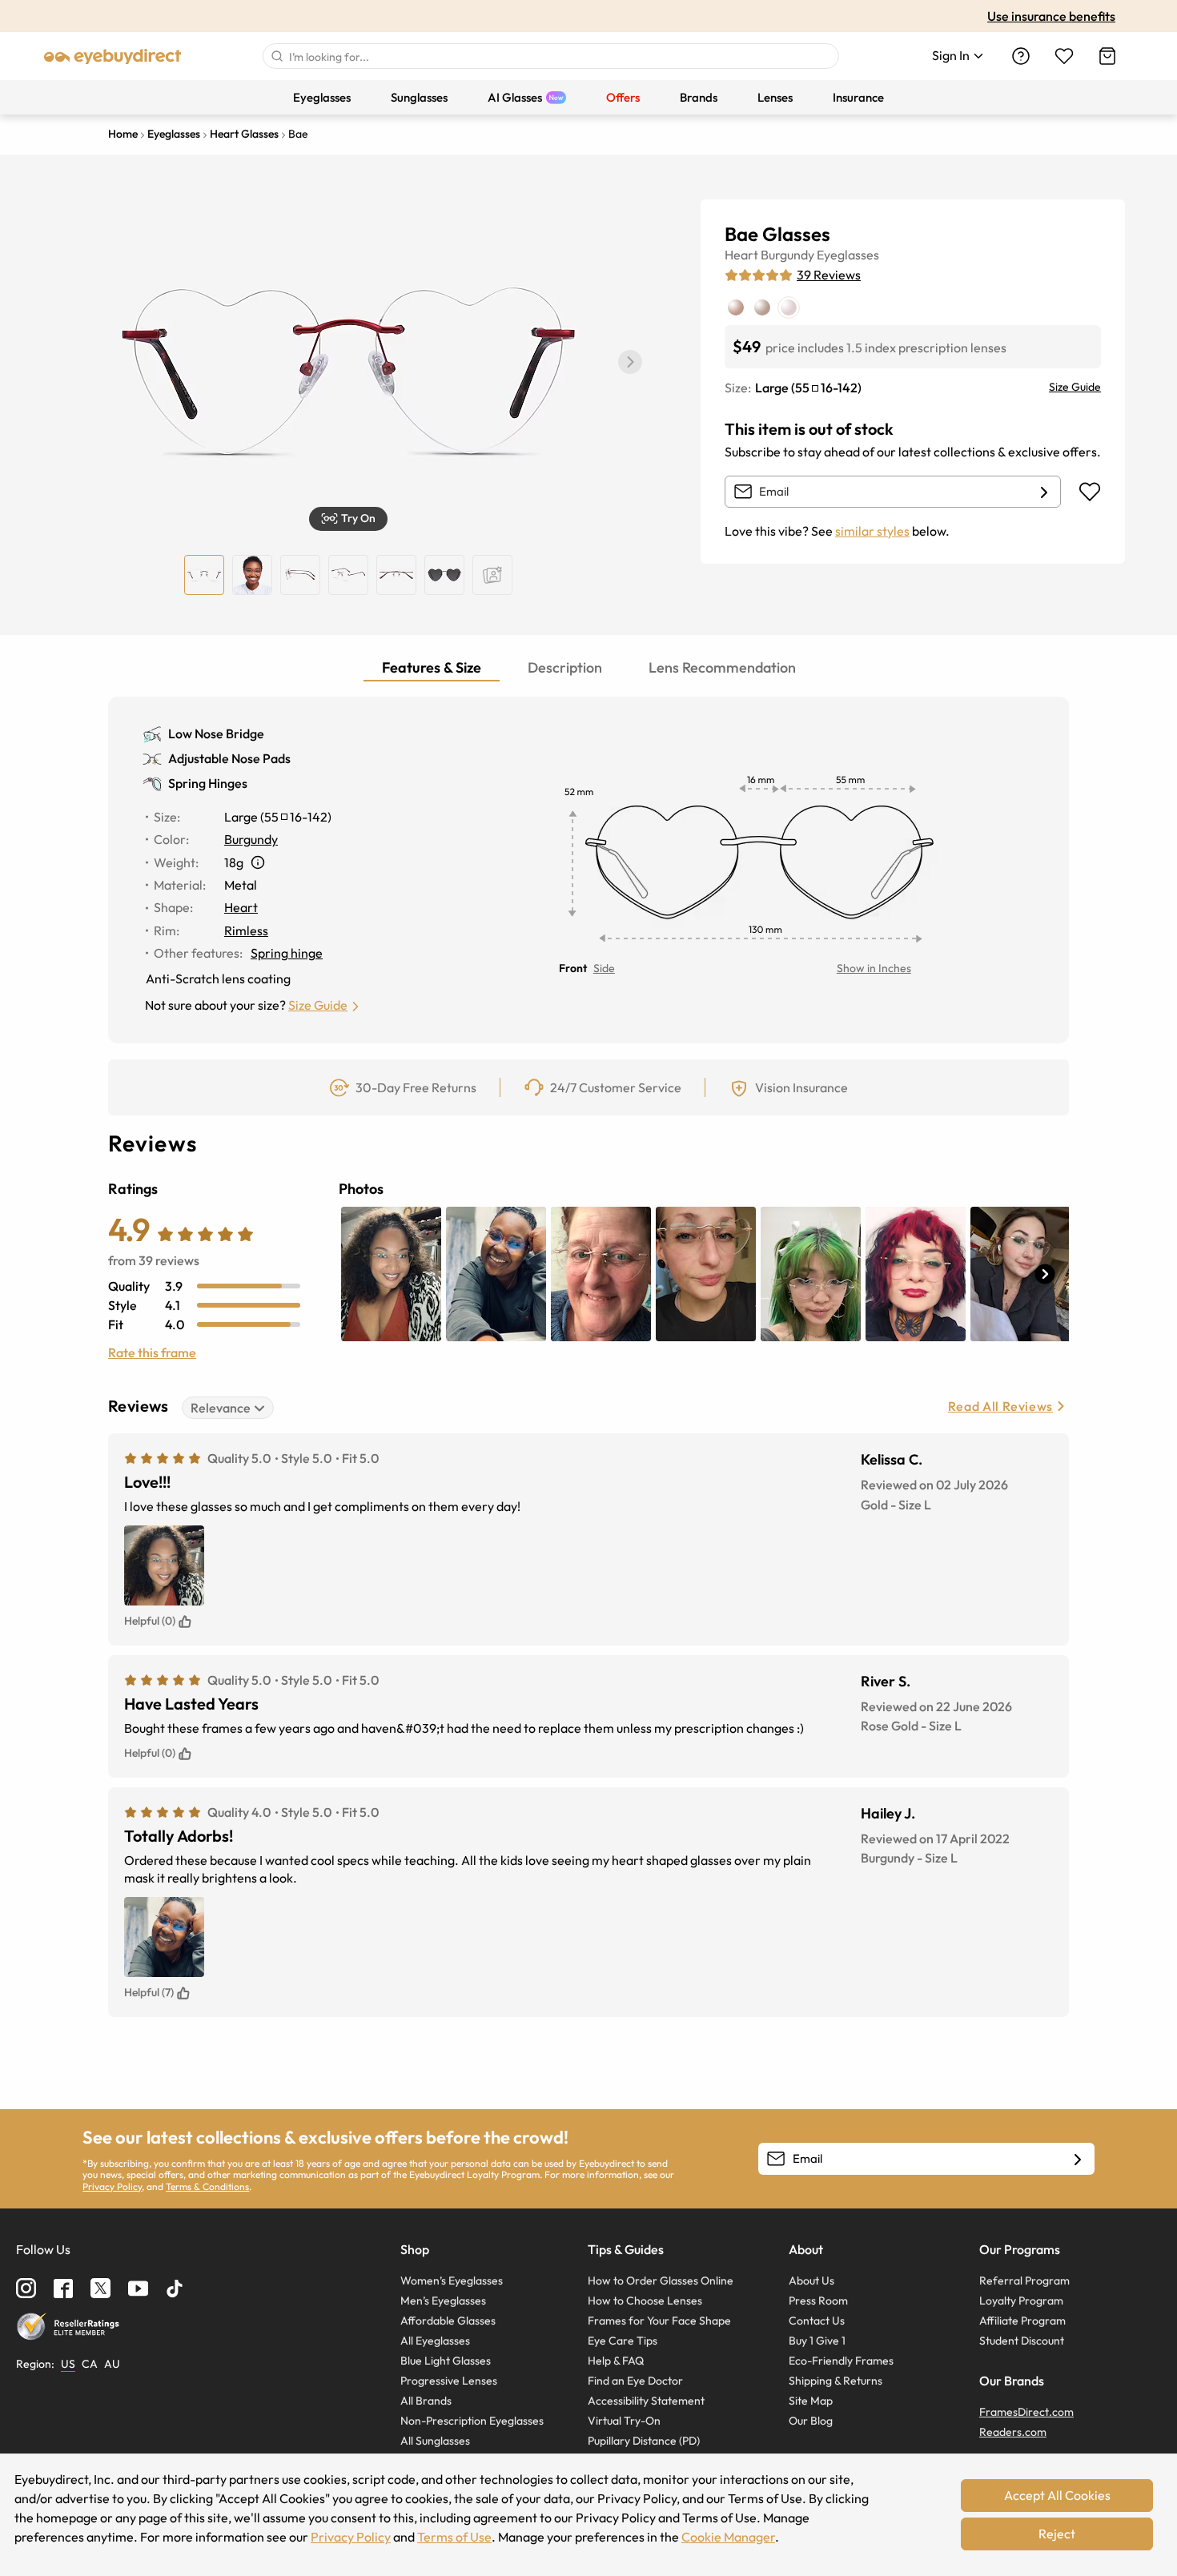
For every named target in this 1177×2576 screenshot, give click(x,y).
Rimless (246, 930)
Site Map (811, 2401)
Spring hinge (287, 953)
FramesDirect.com (1026, 2412)
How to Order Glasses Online (661, 2281)
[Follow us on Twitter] (100, 2288)
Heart (741, 255)
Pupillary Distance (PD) (644, 2441)
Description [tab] (565, 667)
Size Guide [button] (318, 1005)
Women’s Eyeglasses (452, 2281)
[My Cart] (1107, 56)
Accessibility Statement (646, 2401)
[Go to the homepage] (113, 56)
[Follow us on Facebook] (63, 2289)
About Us (811, 2281)
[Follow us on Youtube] (138, 2288)
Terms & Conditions (207, 2186)
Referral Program (1024, 2281)
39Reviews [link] (829, 275)
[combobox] (551, 56)
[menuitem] (322, 97)
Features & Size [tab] (432, 667)
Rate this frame (152, 1352)
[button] (630, 362)
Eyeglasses (848, 255)
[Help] (1021, 56)
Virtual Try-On (624, 2421)
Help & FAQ (616, 2361)
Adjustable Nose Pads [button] (229, 758)
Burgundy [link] (251, 839)
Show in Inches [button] (874, 968)
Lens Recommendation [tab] (722, 667)
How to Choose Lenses (645, 2301)
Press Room (818, 2301)
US (68, 2364)
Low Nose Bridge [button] (216, 733)
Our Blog (811, 2421)
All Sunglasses (435, 2441)
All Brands (426, 2401)
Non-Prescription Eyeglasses (472, 2421)
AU (112, 2364)
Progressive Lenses (449, 2381)
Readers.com (1013, 2432)
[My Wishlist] (1064, 56)
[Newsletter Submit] (1078, 2160)
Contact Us (817, 2321)
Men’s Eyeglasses (443, 2301)
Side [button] (604, 968)
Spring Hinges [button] (208, 783)
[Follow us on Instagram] (26, 2288)
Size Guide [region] (1075, 387)
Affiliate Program (1022, 2321)
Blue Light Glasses (446, 2361)
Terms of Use (454, 2537)
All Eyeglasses (435, 2341)
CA (90, 2364)
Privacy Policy (112, 2186)
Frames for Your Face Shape (659, 2321)
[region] (492, 575)
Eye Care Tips (623, 2341)
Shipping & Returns (836, 2381)
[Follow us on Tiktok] (175, 2289)
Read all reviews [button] (1000, 1406)
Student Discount (1022, 2341)
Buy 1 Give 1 (817, 2341)
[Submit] (276, 56)
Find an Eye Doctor (635, 2381)
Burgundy (787, 255)
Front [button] (573, 968)
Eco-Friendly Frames (841, 2361)
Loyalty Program (1021, 2301)
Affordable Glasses (448, 2321)
